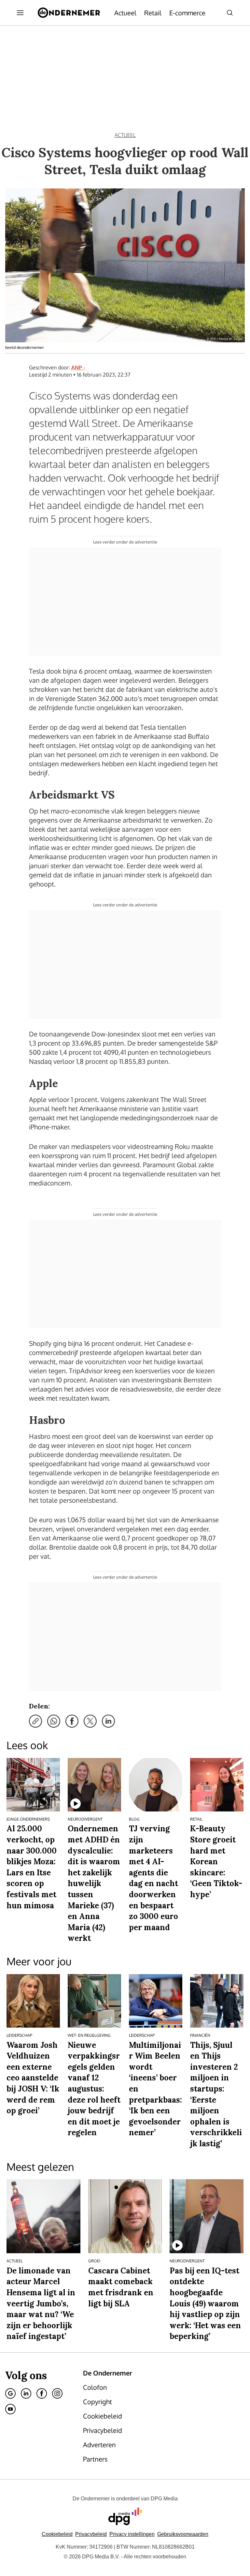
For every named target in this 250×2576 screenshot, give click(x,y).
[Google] (10, 2393)
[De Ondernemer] (69, 13)
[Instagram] (57, 2393)
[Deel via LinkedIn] (108, 1721)
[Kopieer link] (35, 1721)
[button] (132, 2534)
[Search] (230, 13)
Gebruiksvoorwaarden (183, 2534)
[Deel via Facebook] (72, 1721)
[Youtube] (10, 2409)
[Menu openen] (20, 13)
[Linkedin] (26, 2393)
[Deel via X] (90, 1721)
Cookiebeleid (57, 2534)
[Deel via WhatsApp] (54, 1721)
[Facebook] (42, 2393)
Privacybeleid (91, 2534)
